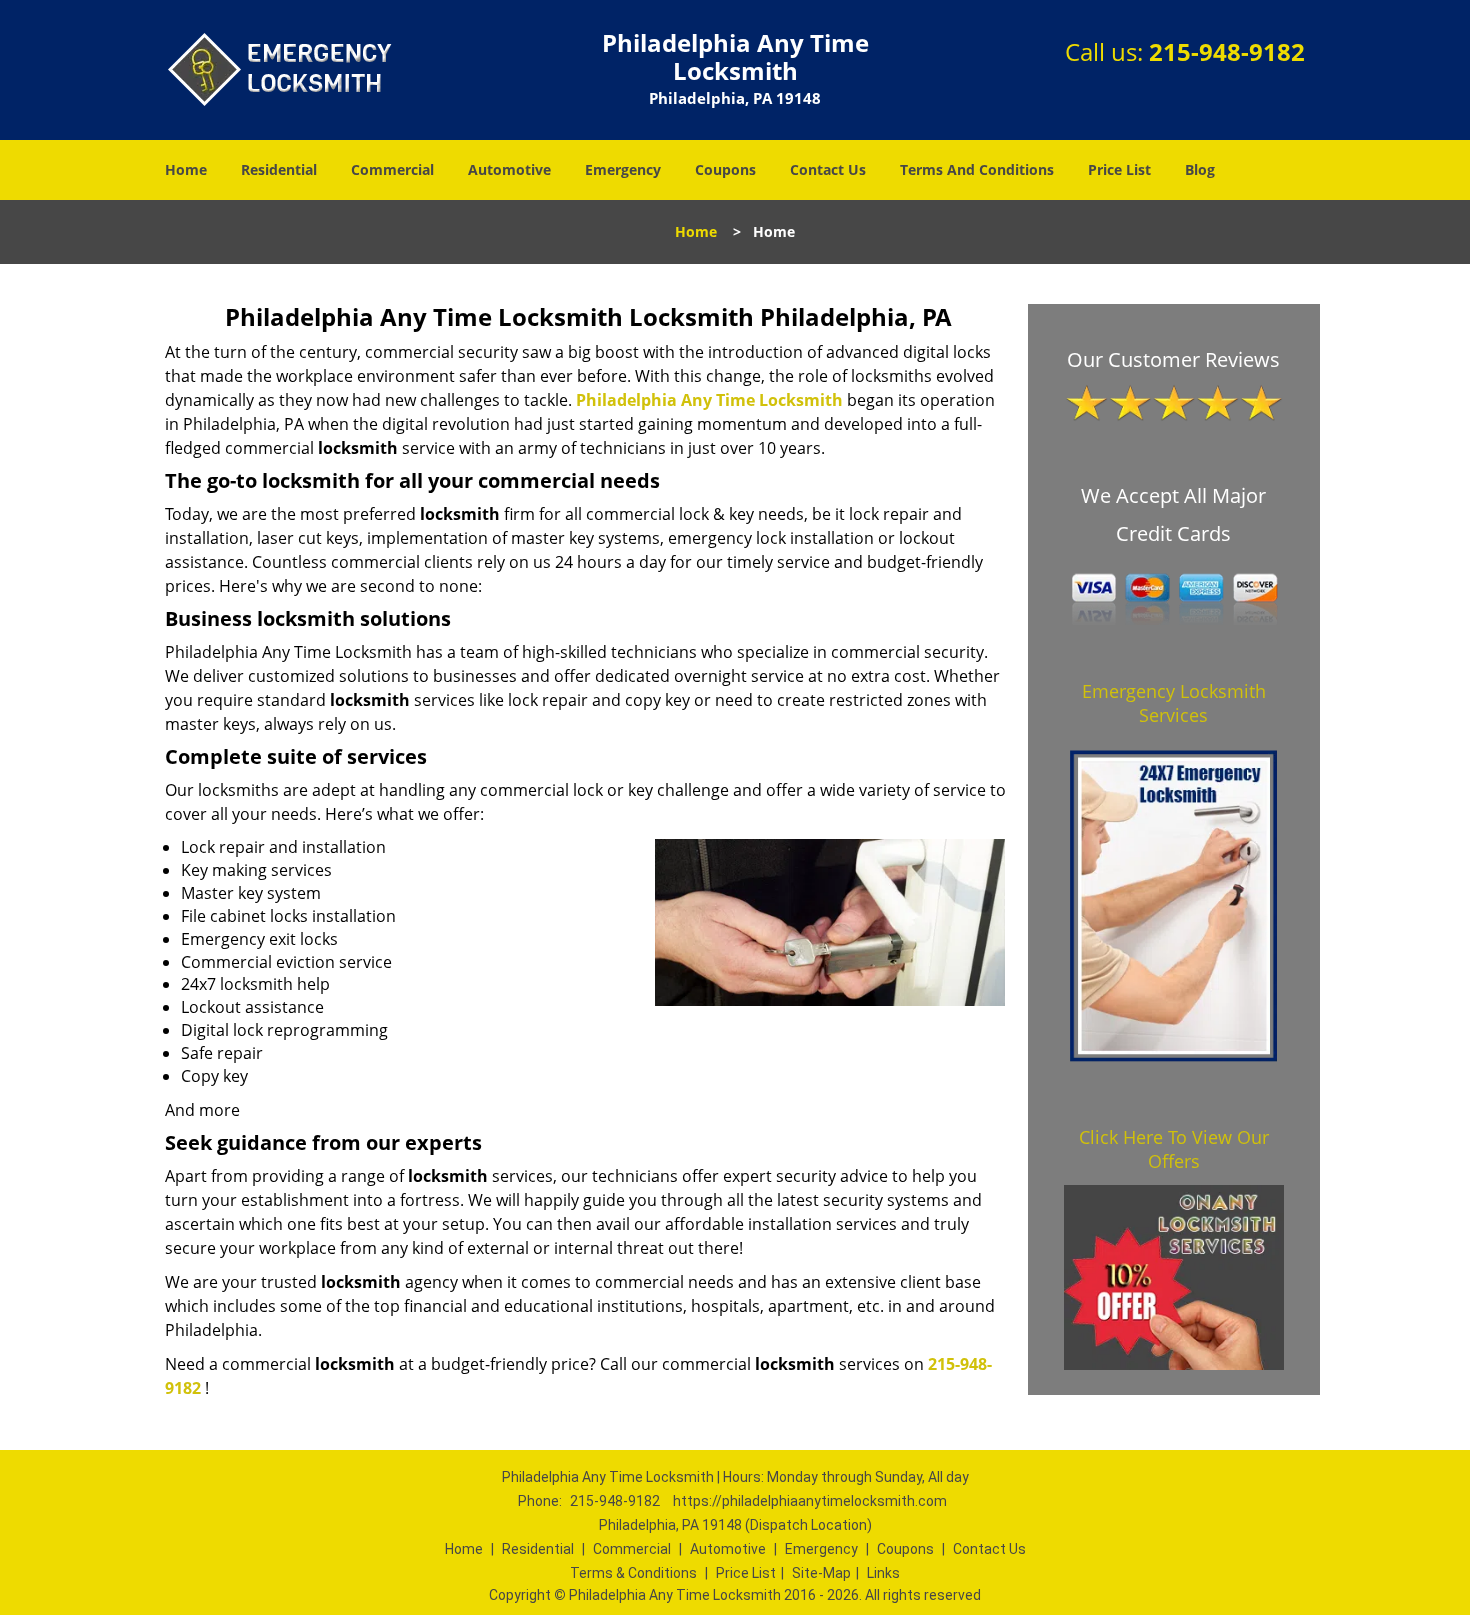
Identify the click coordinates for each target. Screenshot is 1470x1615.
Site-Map (821, 1573)
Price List (1119, 169)
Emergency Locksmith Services (1174, 703)
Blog (1200, 169)
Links (883, 1573)
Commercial (392, 169)
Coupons (725, 169)
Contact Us (828, 169)
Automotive (509, 169)
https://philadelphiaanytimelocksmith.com (810, 1501)
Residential (279, 169)
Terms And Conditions (977, 169)
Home (186, 169)
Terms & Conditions (633, 1573)
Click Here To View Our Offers (1174, 1149)
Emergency (623, 169)
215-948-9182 (1227, 51)
